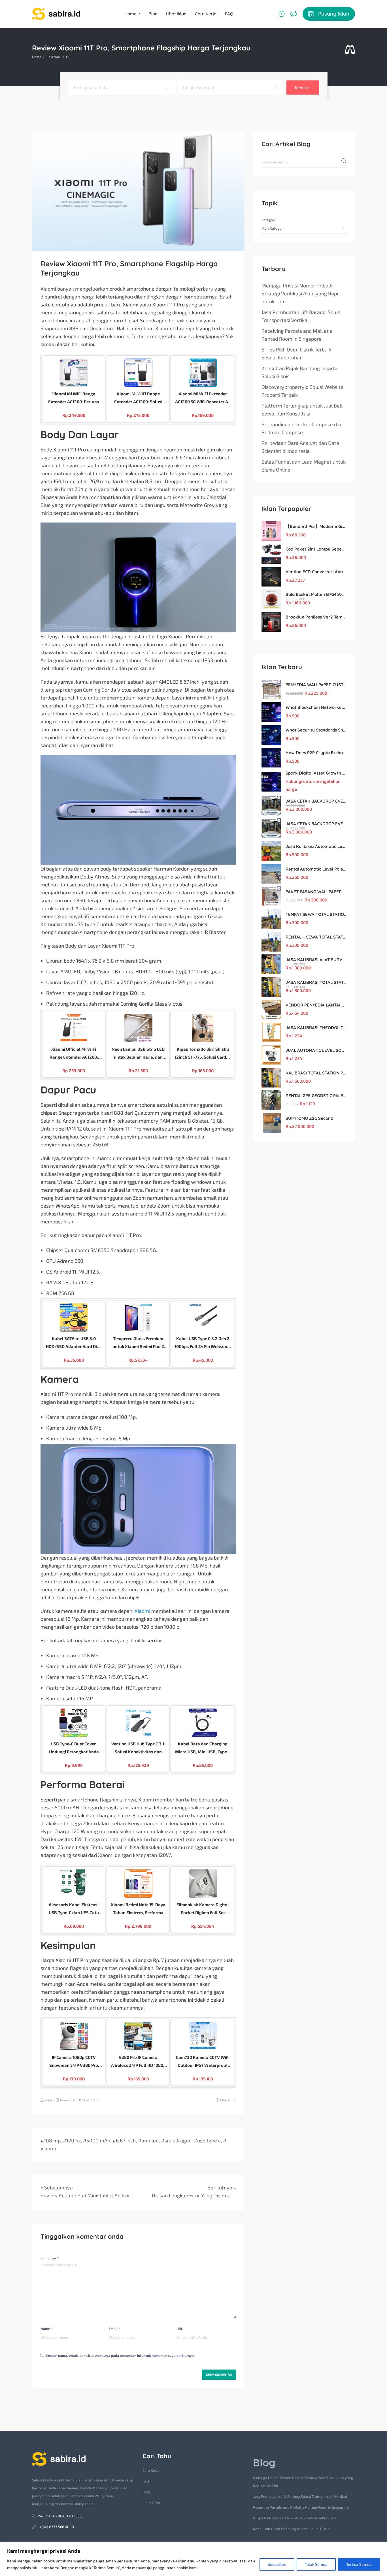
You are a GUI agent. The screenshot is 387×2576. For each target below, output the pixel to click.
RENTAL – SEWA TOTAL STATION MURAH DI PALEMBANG (316, 937)
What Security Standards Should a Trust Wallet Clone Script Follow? (316, 730)
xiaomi (48, 2148)
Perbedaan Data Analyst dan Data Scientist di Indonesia (300, 447)
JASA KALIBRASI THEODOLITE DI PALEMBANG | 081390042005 (316, 1028)
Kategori (268, 220)
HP (68, 57)
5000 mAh (98, 2140)
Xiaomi (142, 1611)
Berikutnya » (222, 2187)
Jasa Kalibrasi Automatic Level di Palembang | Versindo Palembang (316, 846)
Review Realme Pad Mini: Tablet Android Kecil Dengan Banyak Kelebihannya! (87, 2195)
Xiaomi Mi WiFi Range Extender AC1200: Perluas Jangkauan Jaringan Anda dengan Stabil (74, 398)
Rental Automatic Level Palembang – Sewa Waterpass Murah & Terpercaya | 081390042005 (316, 869)
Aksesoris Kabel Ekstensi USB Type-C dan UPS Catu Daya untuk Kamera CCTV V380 (74, 1909)
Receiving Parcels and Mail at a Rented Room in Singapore (297, 335)
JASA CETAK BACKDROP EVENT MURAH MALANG (316, 801)
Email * (114, 2328)
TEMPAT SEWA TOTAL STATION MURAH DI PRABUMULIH (316, 914)
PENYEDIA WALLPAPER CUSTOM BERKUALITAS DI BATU (316, 685)
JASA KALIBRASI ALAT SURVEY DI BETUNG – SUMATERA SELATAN (316, 960)
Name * (46, 2328)
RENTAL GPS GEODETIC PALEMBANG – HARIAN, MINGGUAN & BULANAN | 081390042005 (316, 1096)
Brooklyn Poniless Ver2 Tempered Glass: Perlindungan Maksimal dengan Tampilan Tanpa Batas (316, 617)
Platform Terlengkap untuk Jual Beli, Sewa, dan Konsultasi (302, 410)
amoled (150, 2140)
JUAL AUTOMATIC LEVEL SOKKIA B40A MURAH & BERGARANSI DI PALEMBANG (316, 1050)
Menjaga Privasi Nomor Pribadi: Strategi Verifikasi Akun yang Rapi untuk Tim (300, 293)
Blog (153, 14)
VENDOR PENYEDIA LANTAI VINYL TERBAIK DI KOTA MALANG (316, 1005)
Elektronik (54, 57)
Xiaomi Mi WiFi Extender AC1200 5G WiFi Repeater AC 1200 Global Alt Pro (203, 398)
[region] (193, 2559)
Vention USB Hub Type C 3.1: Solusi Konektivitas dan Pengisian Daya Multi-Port (138, 1748)
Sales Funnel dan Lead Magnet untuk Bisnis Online (304, 466)
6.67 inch (126, 2140)
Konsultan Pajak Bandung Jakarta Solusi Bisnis (300, 372)
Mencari (303, 88)
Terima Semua (359, 2564)
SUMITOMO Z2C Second (309, 1118)
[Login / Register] (281, 14)
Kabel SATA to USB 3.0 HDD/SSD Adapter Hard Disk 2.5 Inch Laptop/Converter (74, 1343)
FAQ (229, 14)
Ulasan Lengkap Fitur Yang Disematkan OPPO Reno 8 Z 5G (194, 2195)
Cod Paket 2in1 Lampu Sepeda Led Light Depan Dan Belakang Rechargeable (316, 549)
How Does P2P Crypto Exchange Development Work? (316, 753)
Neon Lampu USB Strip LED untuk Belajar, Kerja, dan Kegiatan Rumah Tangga (138, 1054)
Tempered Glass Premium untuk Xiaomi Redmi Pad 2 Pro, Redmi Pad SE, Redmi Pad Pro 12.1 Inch (138, 1343)
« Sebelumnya (57, 2187)
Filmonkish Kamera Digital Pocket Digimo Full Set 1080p (203, 1909)
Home (131, 14)
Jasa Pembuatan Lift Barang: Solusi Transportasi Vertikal (301, 316)
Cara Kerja (206, 14)
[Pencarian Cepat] (350, 50)
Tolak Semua (316, 2564)
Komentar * (50, 2258)
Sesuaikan (277, 2564)
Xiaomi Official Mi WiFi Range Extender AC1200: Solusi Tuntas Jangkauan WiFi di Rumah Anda (74, 1054)
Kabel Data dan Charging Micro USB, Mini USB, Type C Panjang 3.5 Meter (203, 1748)
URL (180, 2328)
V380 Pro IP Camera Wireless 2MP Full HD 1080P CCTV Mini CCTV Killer (138, 2062)
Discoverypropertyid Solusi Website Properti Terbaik (302, 391)
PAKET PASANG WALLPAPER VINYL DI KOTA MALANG (316, 892)
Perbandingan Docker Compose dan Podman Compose (302, 428)
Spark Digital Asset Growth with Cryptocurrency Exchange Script (316, 773)
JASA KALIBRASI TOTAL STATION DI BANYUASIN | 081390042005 (316, 982)
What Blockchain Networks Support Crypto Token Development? (316, 707)
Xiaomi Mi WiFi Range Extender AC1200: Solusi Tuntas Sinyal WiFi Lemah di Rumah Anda (138, 398)
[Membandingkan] (294, 14)
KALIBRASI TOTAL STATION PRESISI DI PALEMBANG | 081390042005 (316, 1073)
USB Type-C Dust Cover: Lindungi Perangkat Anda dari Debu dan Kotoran (74, 1748)
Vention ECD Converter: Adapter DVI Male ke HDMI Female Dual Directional (316, 572)
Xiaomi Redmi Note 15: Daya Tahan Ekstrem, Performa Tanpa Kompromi (138, 1909)
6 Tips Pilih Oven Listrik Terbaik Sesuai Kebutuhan (296, 353)
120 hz (74, 2140)
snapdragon (178, 2140)
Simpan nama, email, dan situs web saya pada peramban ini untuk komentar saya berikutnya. (120, 2355)
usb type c (209, 2140)
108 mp (52, 2140)
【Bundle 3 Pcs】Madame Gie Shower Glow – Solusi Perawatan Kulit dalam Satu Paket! (316, 526)
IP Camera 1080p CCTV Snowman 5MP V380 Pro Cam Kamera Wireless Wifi (74, 2062)
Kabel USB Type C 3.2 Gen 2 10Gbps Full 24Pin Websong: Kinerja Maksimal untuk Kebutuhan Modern (203, 1343)
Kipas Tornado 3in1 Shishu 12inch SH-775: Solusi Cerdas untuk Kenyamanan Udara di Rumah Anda (203, 1054)
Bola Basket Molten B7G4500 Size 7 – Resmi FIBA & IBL (316, 594)
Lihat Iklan (176, 14)
